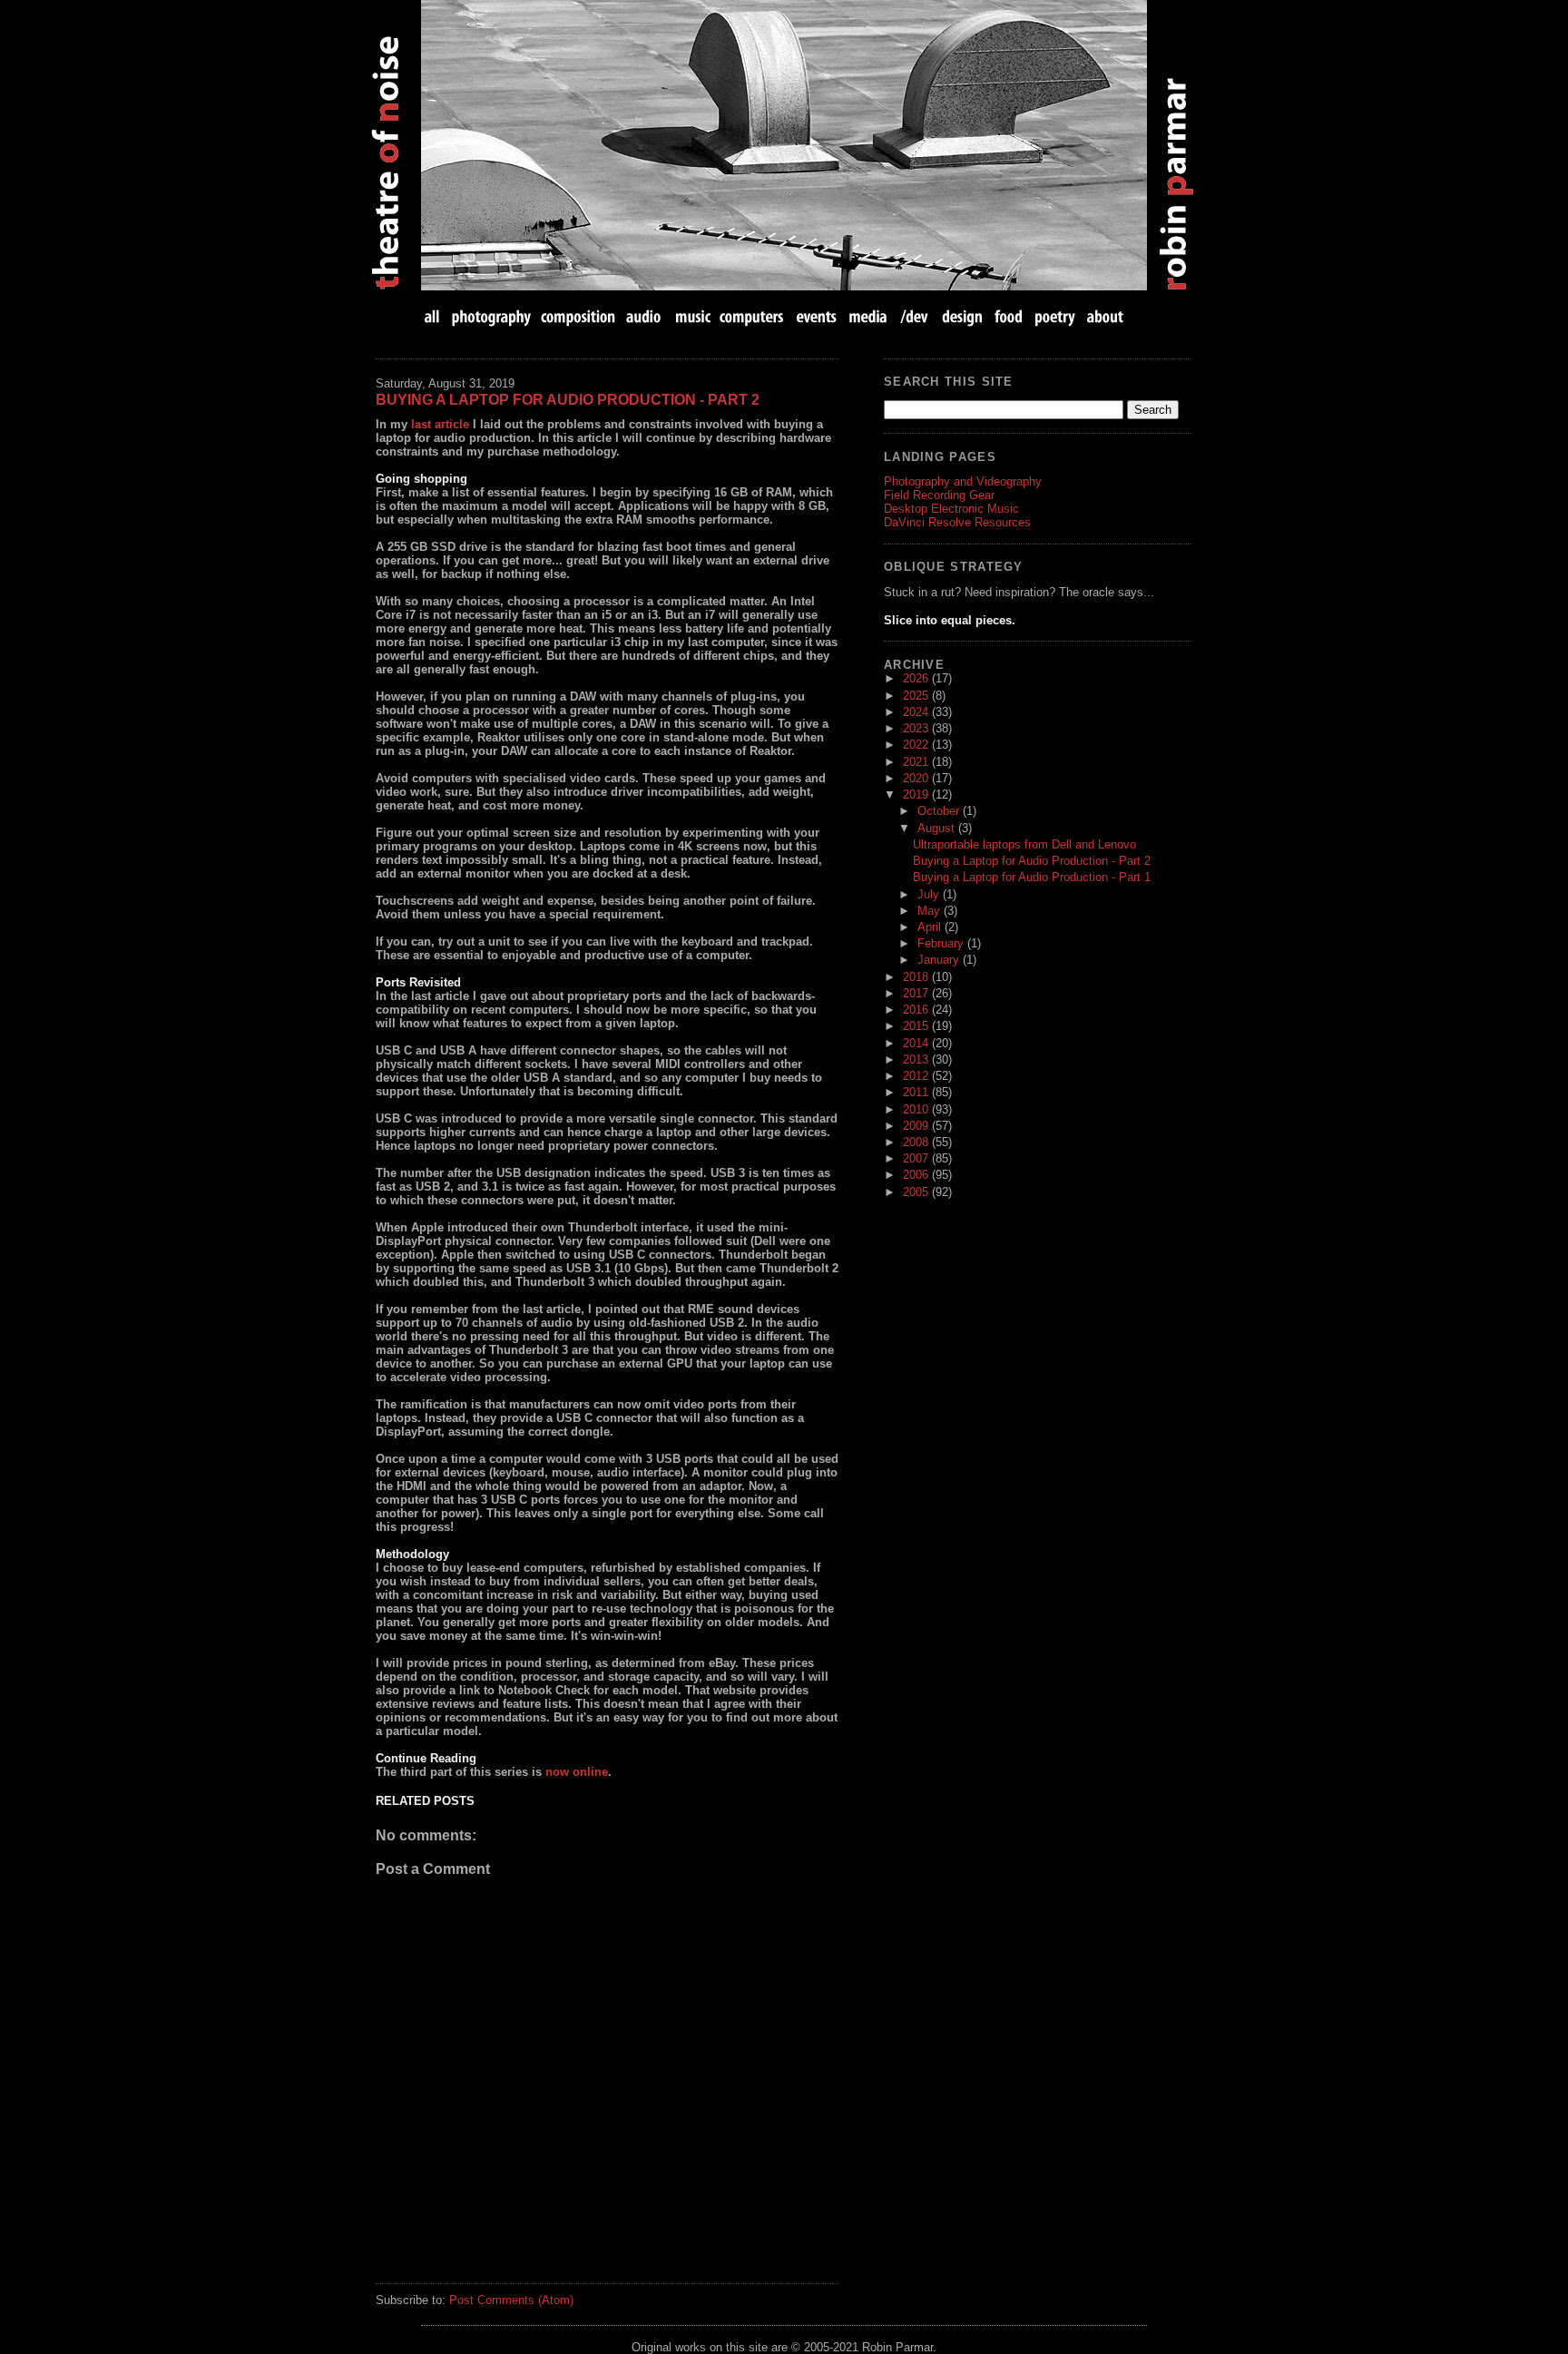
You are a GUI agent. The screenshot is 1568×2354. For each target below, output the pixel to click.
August (938, 828)
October (940, 811)
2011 (917, 1092)
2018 (917, 977)
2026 (917, 678)
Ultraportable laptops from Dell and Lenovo (1024, 844)
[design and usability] (961, 316)
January (940, 960)
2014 (917, 1043)
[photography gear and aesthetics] (491, 316)
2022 (917, 745)
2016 (917, 1010)
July (930, 894)
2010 (917, 1109)
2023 (917, 728)
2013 (917, 1059)
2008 (917, 1142)
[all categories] (434, 316)
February (942, 943)
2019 (917, 794)
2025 (917, 696)
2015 (917, 1026)
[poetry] (1055, 316)
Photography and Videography (963, 481)
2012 (917, 1076)
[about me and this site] (1103, 316)
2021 (917, 762)
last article (440, 424)
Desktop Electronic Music (951, 509)
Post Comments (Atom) (511, 2300)
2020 (917, 778)
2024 (917, 712)
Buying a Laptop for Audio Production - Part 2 (568, 400)
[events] (816, 316)
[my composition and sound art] (578, 316)
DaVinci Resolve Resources (957, 522)
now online (577, 1772)
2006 (917, 1175)
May (931, 911)
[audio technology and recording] (645, 316)
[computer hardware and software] (754, 316)
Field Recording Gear (939, 495)
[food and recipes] (1009, 316)
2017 (917, 993)
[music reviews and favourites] (693, 316)
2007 (917, 1158)
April (931, 927)
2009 (917, 1126)
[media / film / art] (868, 316)
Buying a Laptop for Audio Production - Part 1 (1032, 877)
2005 (917, 1192)
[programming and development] (915, 316)
